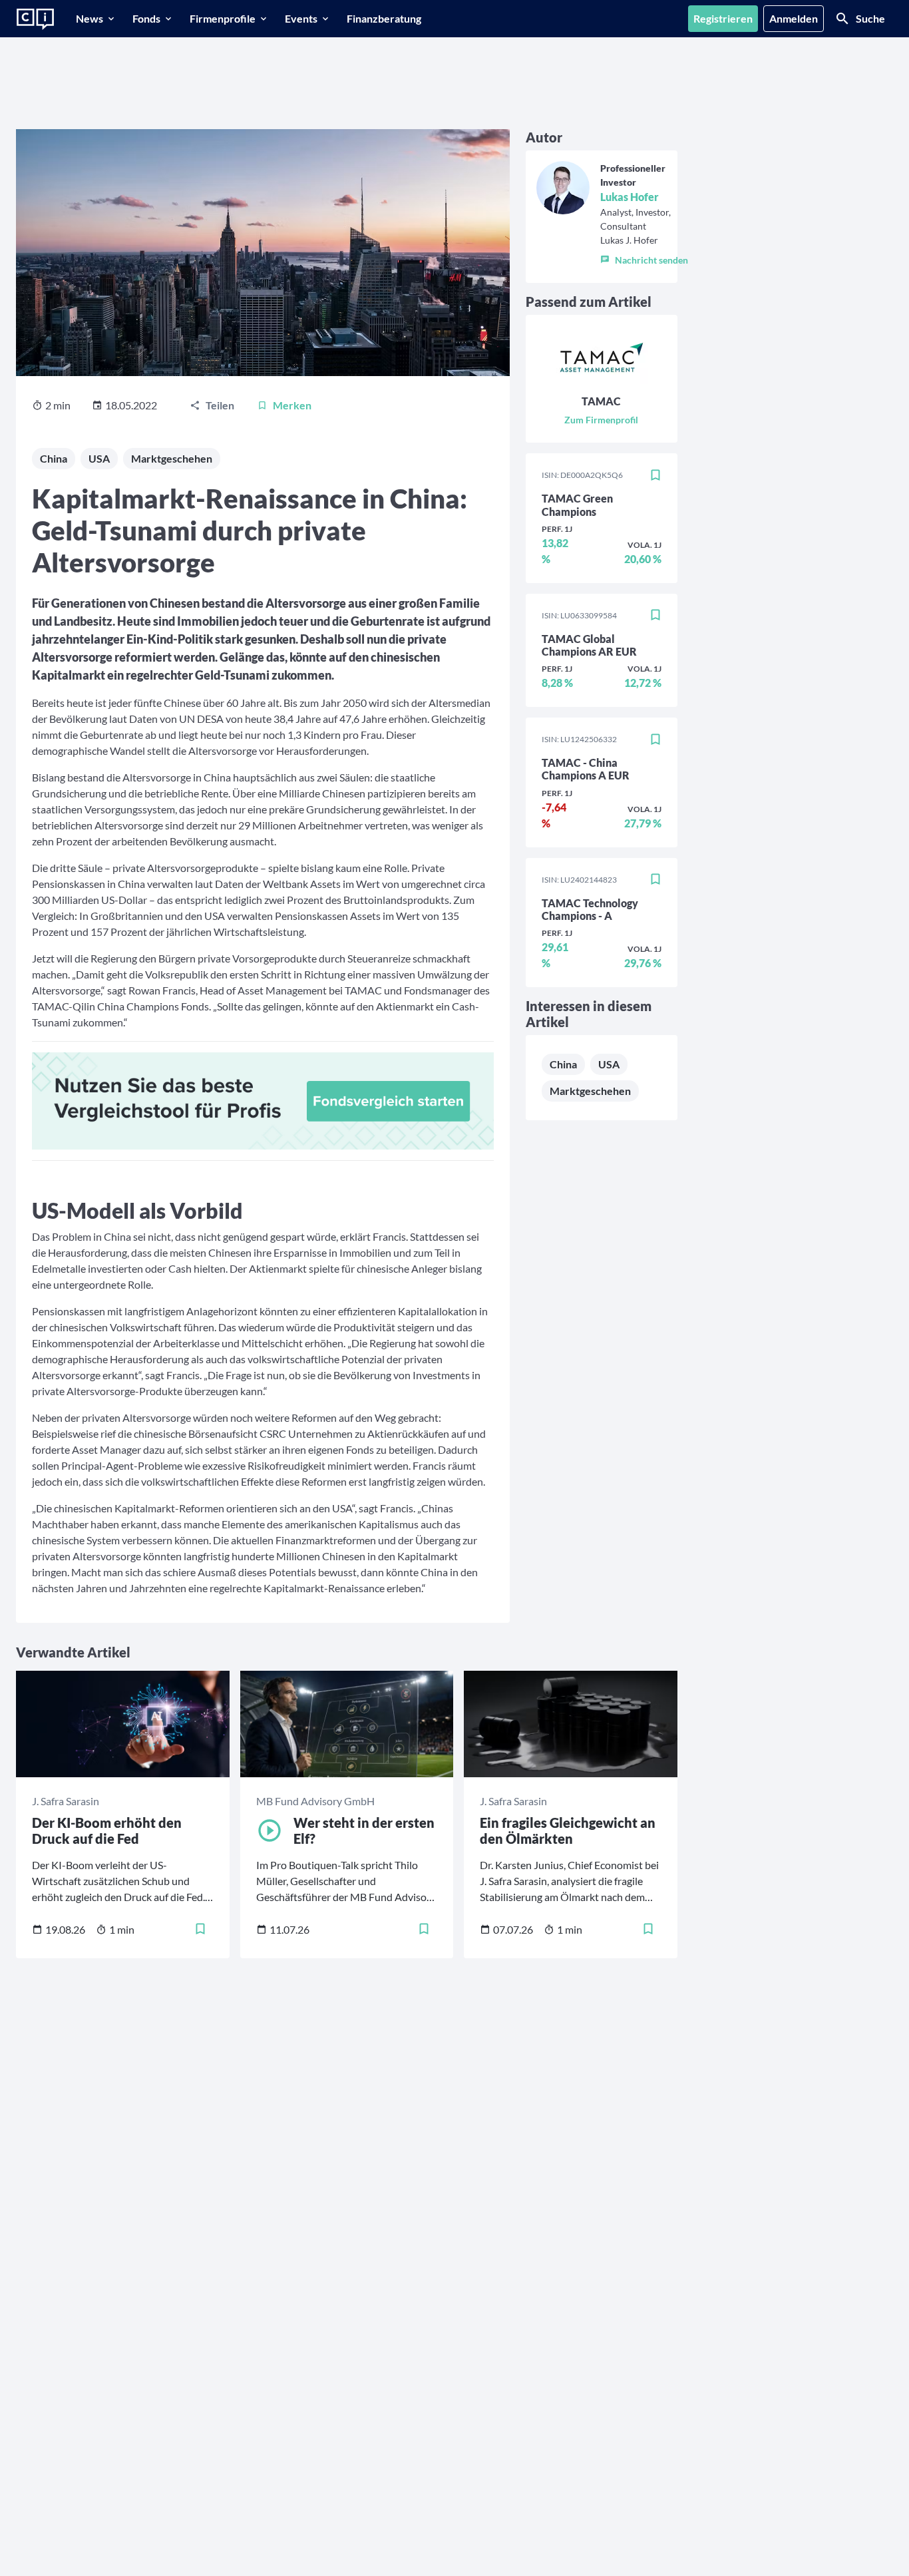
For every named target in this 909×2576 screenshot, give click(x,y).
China (54, 458)
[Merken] (655, 475)
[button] (644, 257)
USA (99, 458)
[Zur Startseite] (35, 19)
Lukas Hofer (630, 197)
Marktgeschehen (172, 458)
